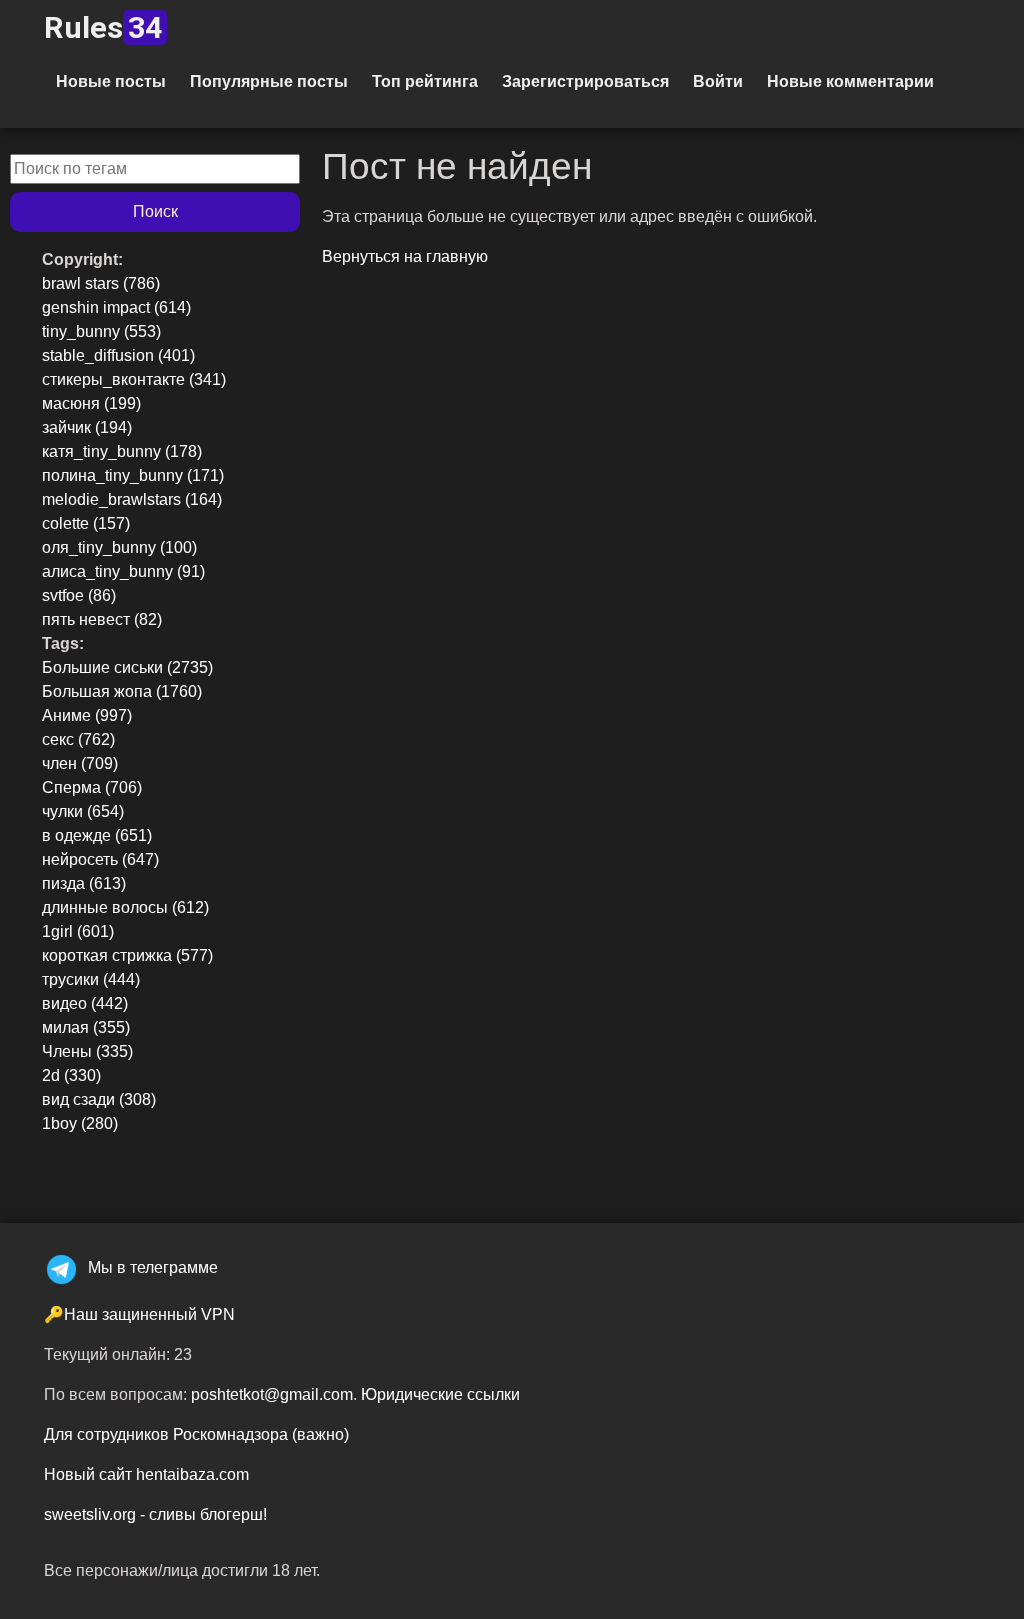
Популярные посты (269, 81)
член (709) (80, 763)
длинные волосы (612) (125, 907)
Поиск (155, 211)
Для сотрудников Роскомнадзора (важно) (196, 1434)
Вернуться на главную (405, 256)
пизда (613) (84, 883)
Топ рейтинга (425, 81)
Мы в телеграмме (153, 1267)
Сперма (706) (92, 787)
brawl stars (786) (101, 283)
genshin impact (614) (116, 307)
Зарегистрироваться (585, 81)
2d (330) (71, 1075)
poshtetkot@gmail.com (272, 1394)
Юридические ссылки (440, 1394)
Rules (103, 27)
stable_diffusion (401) (118, 355)
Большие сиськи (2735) (127, 667)
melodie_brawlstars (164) (132, 499)
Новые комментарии (850, 81)
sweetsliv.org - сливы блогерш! (155, 1514)
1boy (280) (80, 1123)
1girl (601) (78, 931)
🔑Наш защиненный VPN (139, 1314)
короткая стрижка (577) (127, 955)
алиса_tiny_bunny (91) (123, 571)
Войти (718, 81)
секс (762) (78, 739)
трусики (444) (91, 979)
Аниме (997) (87, 715)
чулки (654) (83, 811)
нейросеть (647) (100, 859)
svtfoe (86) (79, 595)
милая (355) (86, 1027)
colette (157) (86, 523)
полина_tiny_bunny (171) (133, 475)
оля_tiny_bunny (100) (119, 547)
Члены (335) (87, 1051)
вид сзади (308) (99, 1099)
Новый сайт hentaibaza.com (146, 1474)
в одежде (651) (97, 835)
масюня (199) (91, 403)
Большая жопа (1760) (122, 691)
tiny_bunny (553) (101, 331)
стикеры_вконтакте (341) (134, 379)
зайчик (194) (87, 427)
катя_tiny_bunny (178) (122, 451)
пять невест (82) (102, 619)
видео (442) (85, 1003)
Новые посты (111, 81)
